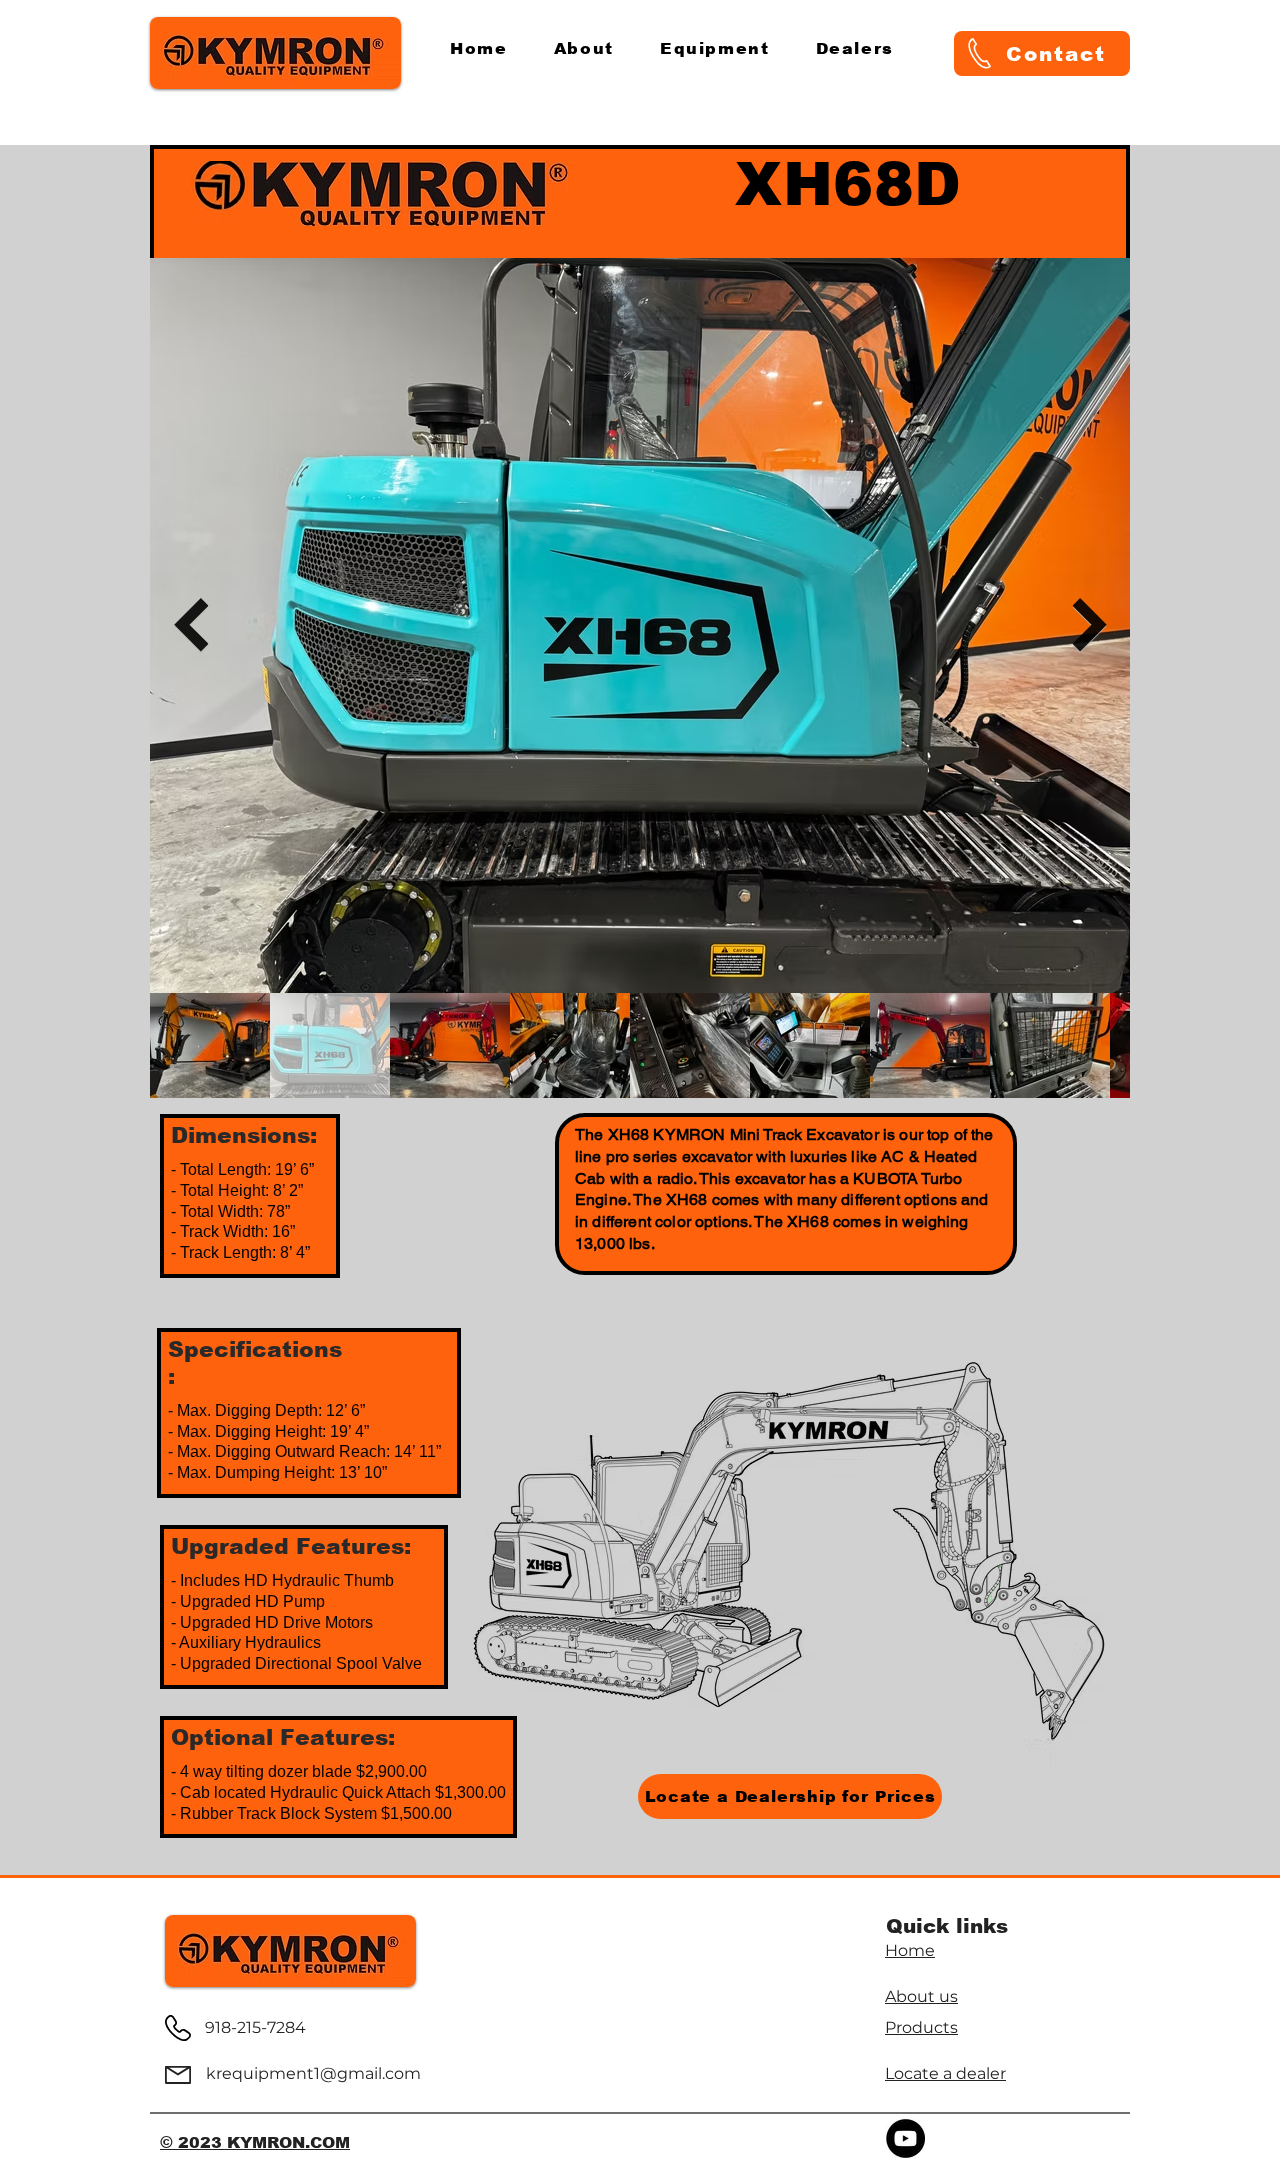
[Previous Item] (190, 626)
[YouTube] (905, 2138)
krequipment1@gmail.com (313, 2073)
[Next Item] (1089, 626)
